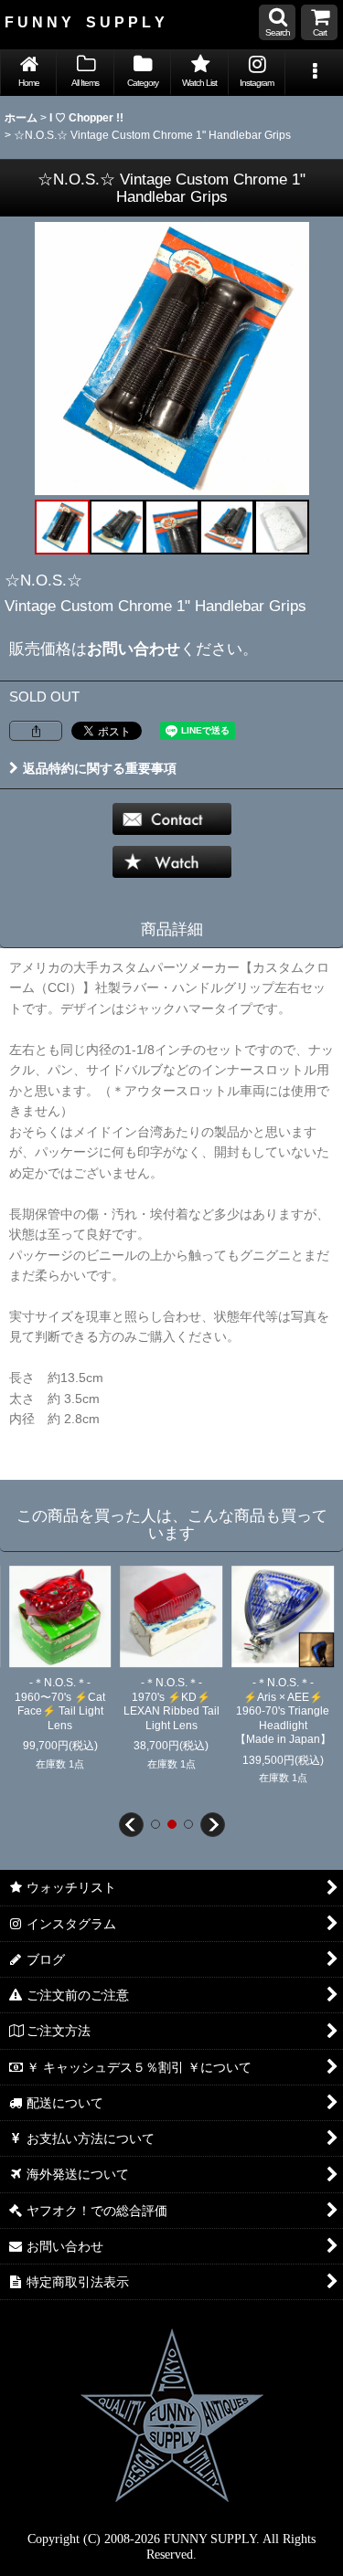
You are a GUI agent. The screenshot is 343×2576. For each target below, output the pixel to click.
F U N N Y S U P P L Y (85, 22)
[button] (277, 22)
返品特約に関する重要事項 (100, 768)
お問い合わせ (134, 649)
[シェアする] (36, 731)
